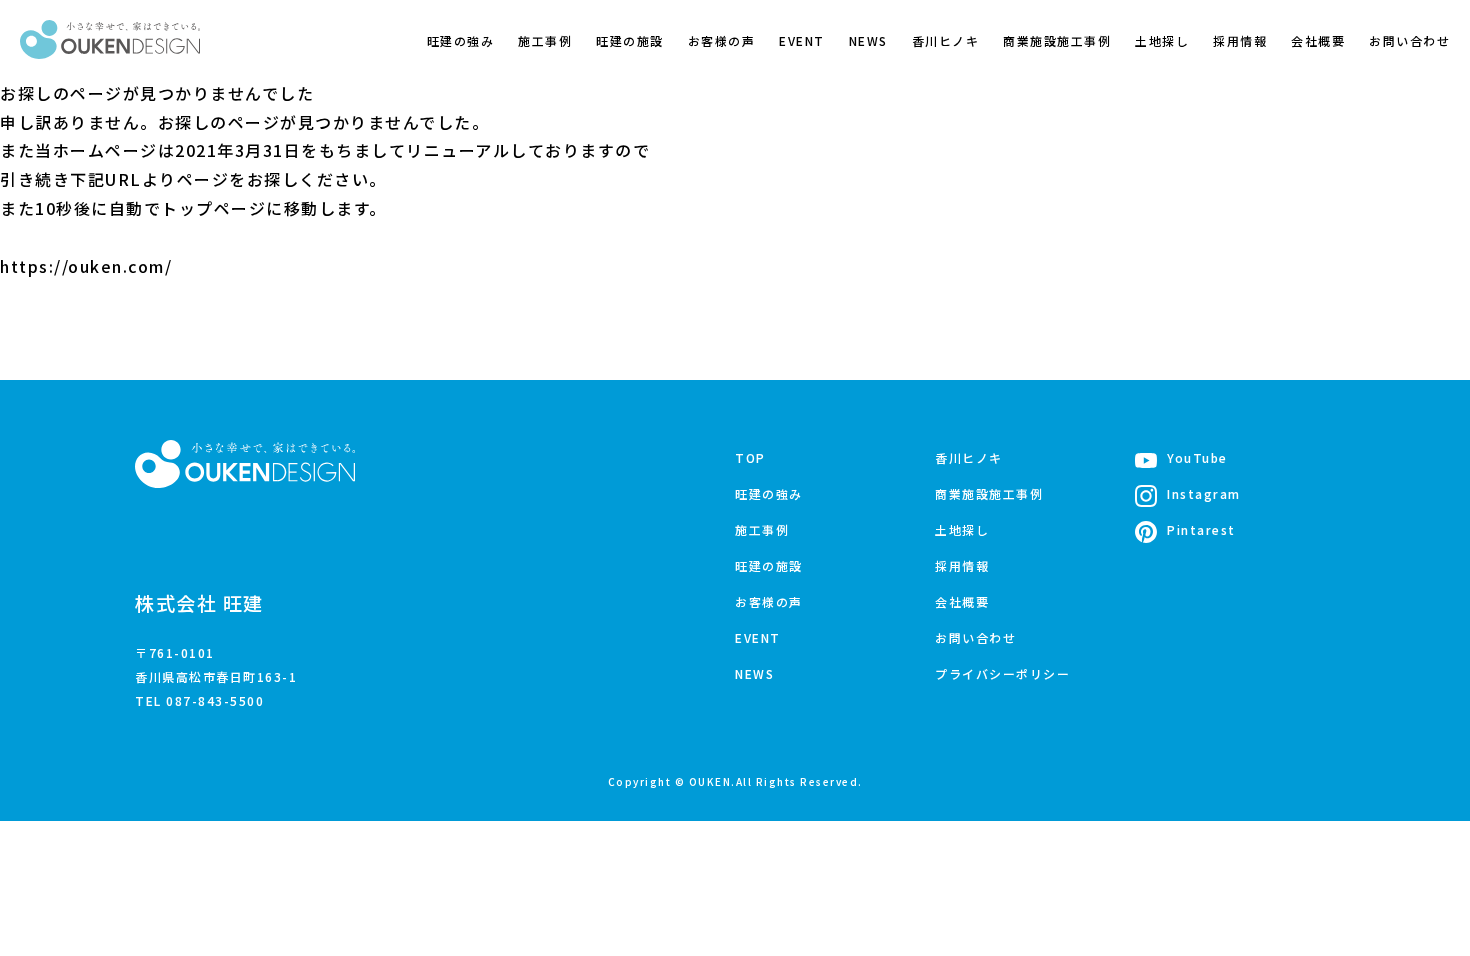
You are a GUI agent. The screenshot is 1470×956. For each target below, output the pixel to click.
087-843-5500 (215, 700)
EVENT (802, 40)
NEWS (868, 40)
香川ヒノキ (946, 40)
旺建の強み (461, 40)
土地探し (1162, 40)
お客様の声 (722, 40)
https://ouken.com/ (86, 266)
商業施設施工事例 (1057, 40)
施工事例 (545, 40)
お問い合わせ (1409, 40)
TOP (750, 457)
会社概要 (1318, 40)
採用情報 (1240, 40)
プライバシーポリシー (1002, 673)
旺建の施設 (630, 40)
